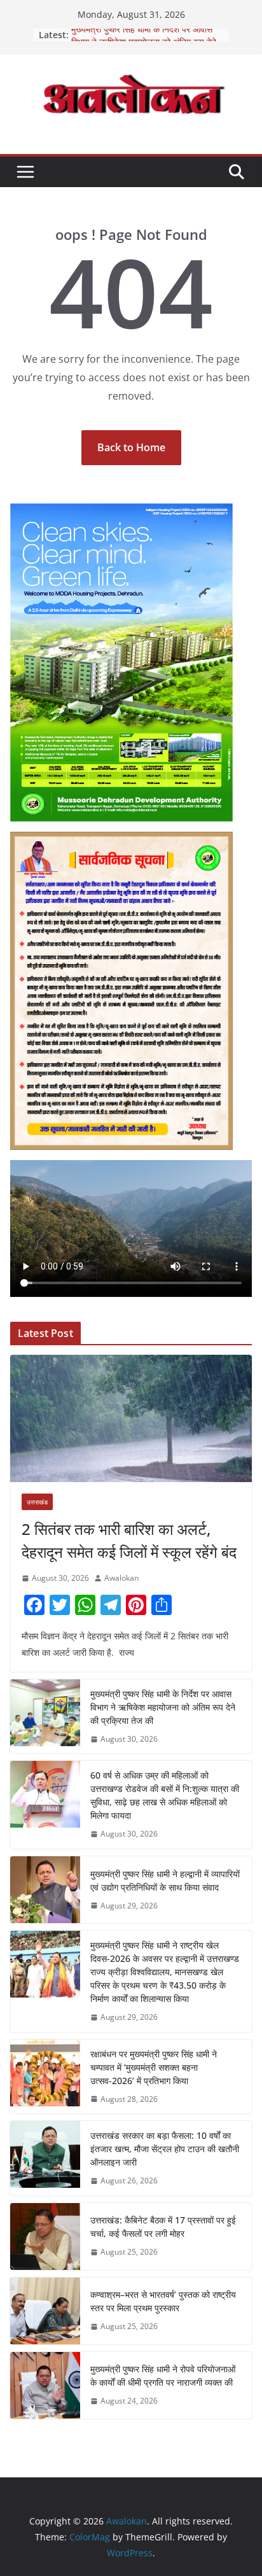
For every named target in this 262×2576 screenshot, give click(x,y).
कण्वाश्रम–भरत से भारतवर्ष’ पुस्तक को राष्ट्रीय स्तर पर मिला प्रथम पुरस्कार (163, 2301)
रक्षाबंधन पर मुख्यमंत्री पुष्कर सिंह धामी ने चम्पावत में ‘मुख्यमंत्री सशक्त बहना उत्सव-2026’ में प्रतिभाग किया (154, 2067)
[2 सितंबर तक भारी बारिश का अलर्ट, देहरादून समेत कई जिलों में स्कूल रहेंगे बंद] (131, 1418)
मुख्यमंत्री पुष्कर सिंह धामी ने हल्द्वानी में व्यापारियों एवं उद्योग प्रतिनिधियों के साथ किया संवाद (165, 1880)
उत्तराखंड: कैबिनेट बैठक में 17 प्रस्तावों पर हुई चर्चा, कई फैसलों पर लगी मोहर (163, 2227)
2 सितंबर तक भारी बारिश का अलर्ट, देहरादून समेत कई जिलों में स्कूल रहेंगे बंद (129, 1540)
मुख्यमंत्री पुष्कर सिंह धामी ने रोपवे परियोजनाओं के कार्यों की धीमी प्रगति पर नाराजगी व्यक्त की (163, 2376)
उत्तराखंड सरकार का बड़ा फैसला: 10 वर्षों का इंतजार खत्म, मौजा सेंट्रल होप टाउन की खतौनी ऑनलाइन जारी (165, 2149)
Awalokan (121, 1578)
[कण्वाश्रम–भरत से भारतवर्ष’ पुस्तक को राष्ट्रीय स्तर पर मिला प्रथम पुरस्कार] (45, 2311)
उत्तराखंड (37, 1502)
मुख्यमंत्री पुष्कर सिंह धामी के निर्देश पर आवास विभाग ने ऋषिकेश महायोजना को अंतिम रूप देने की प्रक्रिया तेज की (163, 1707)
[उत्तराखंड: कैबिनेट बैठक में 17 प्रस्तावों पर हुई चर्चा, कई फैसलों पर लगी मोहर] (45, 2236)
